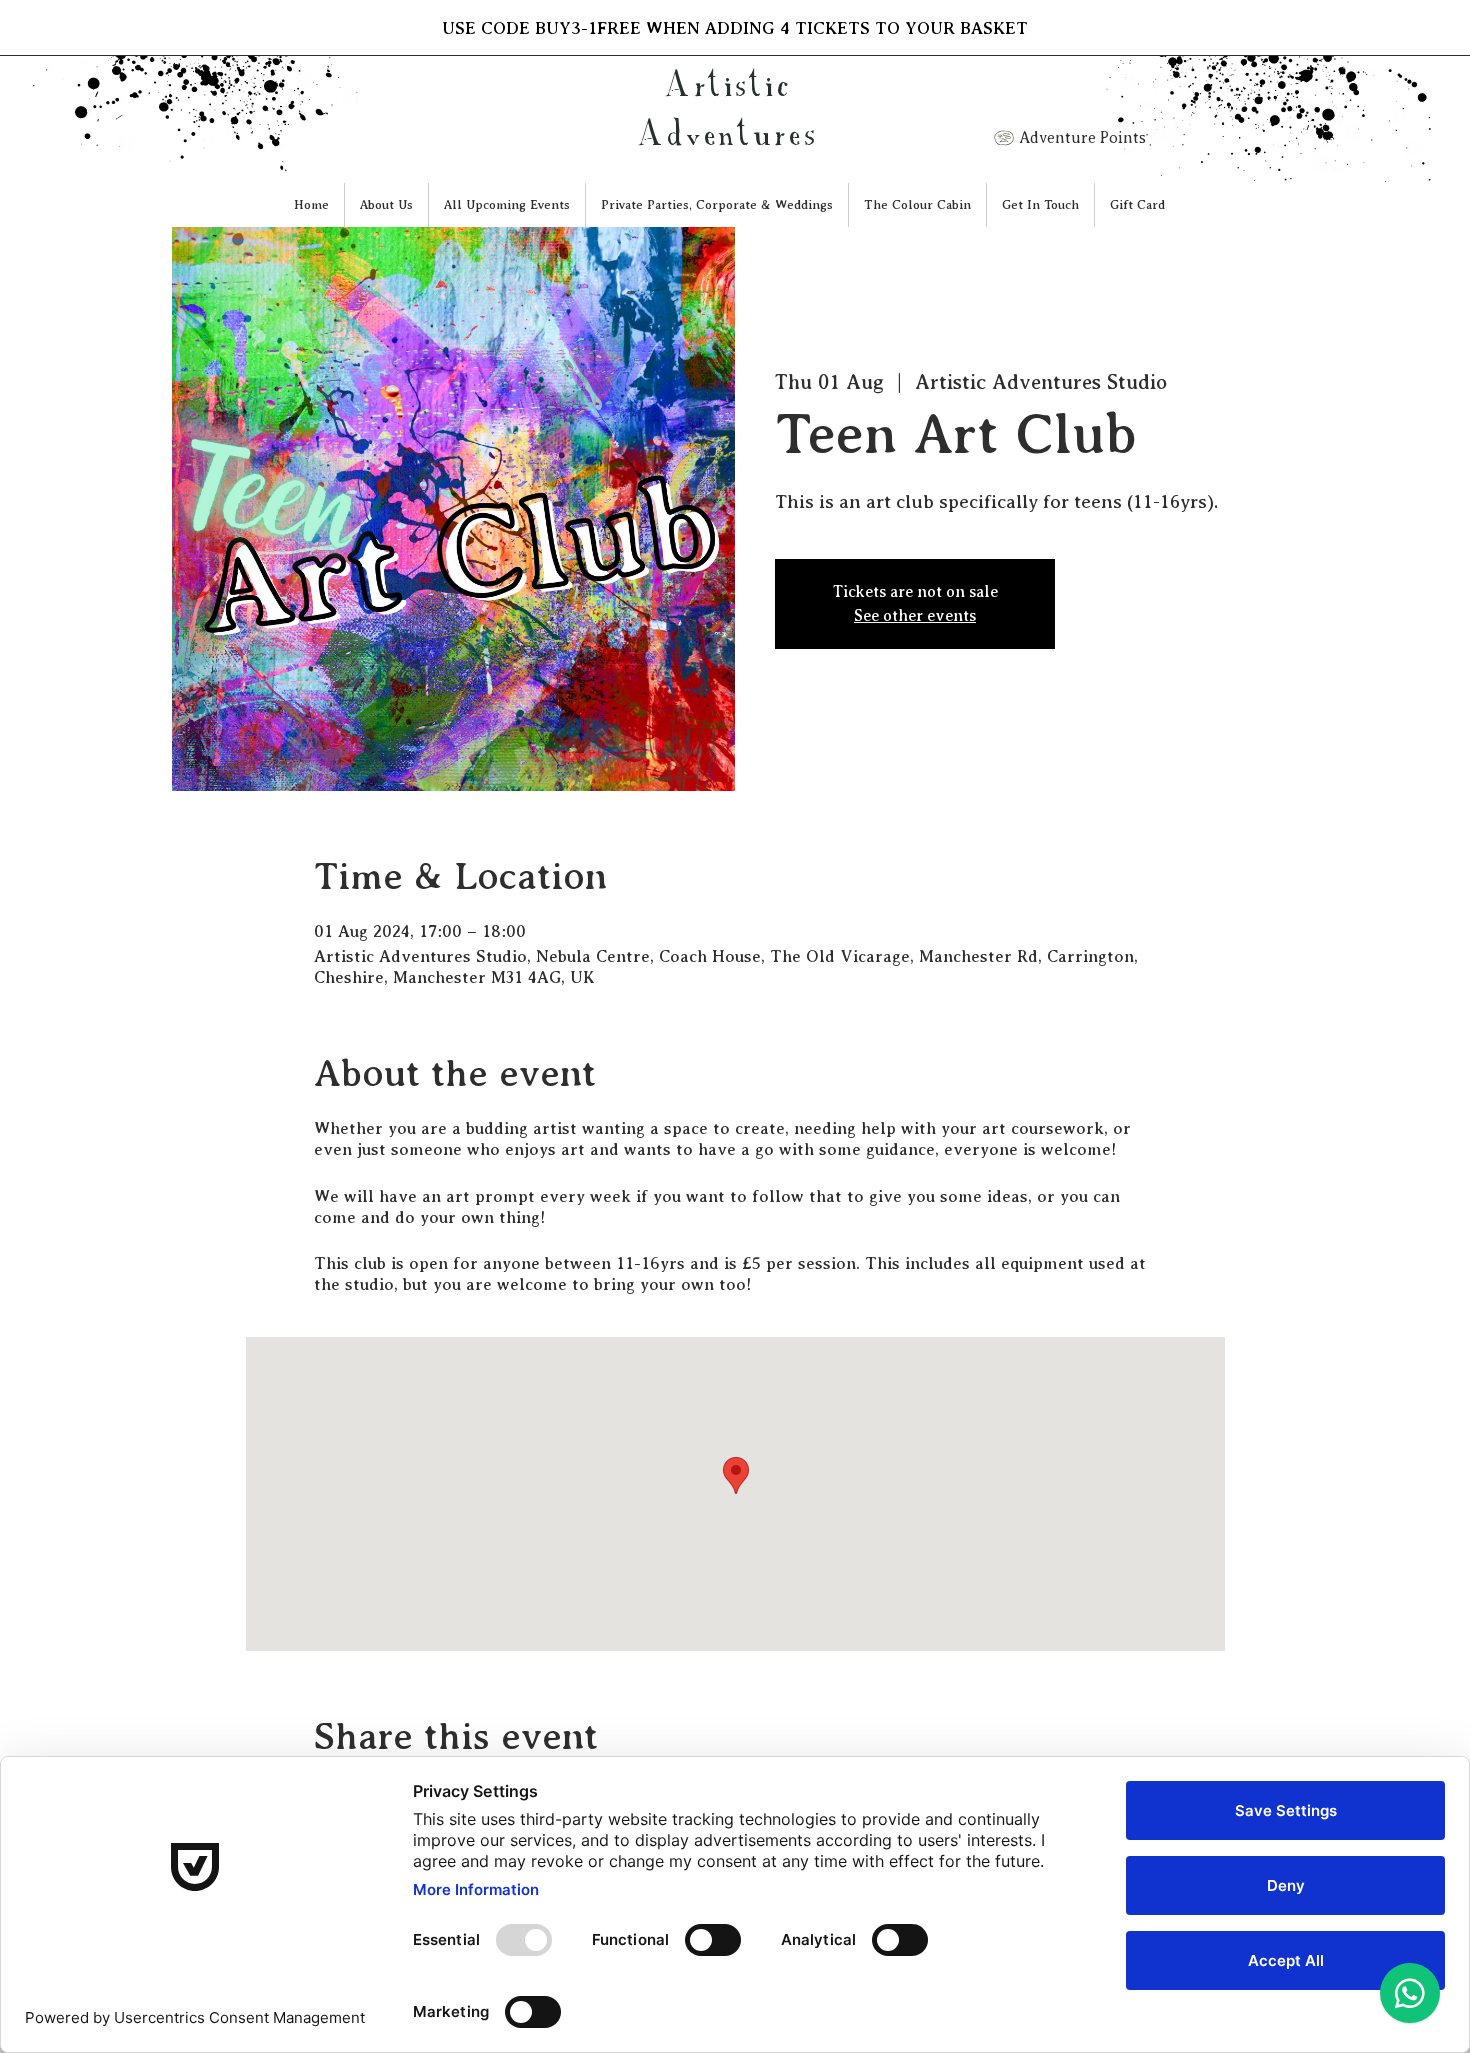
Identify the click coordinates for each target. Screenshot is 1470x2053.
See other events (915, 616)
